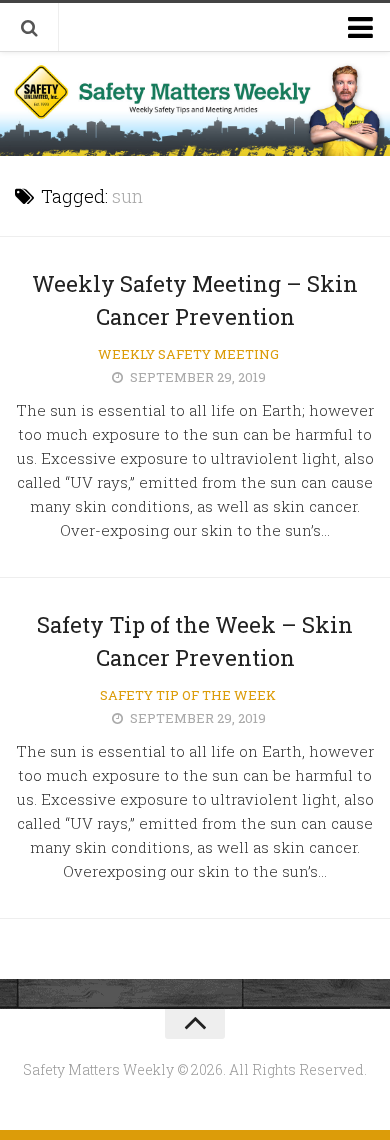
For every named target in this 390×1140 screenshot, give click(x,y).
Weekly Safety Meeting (188, 354)
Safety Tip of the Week (188, 695)
